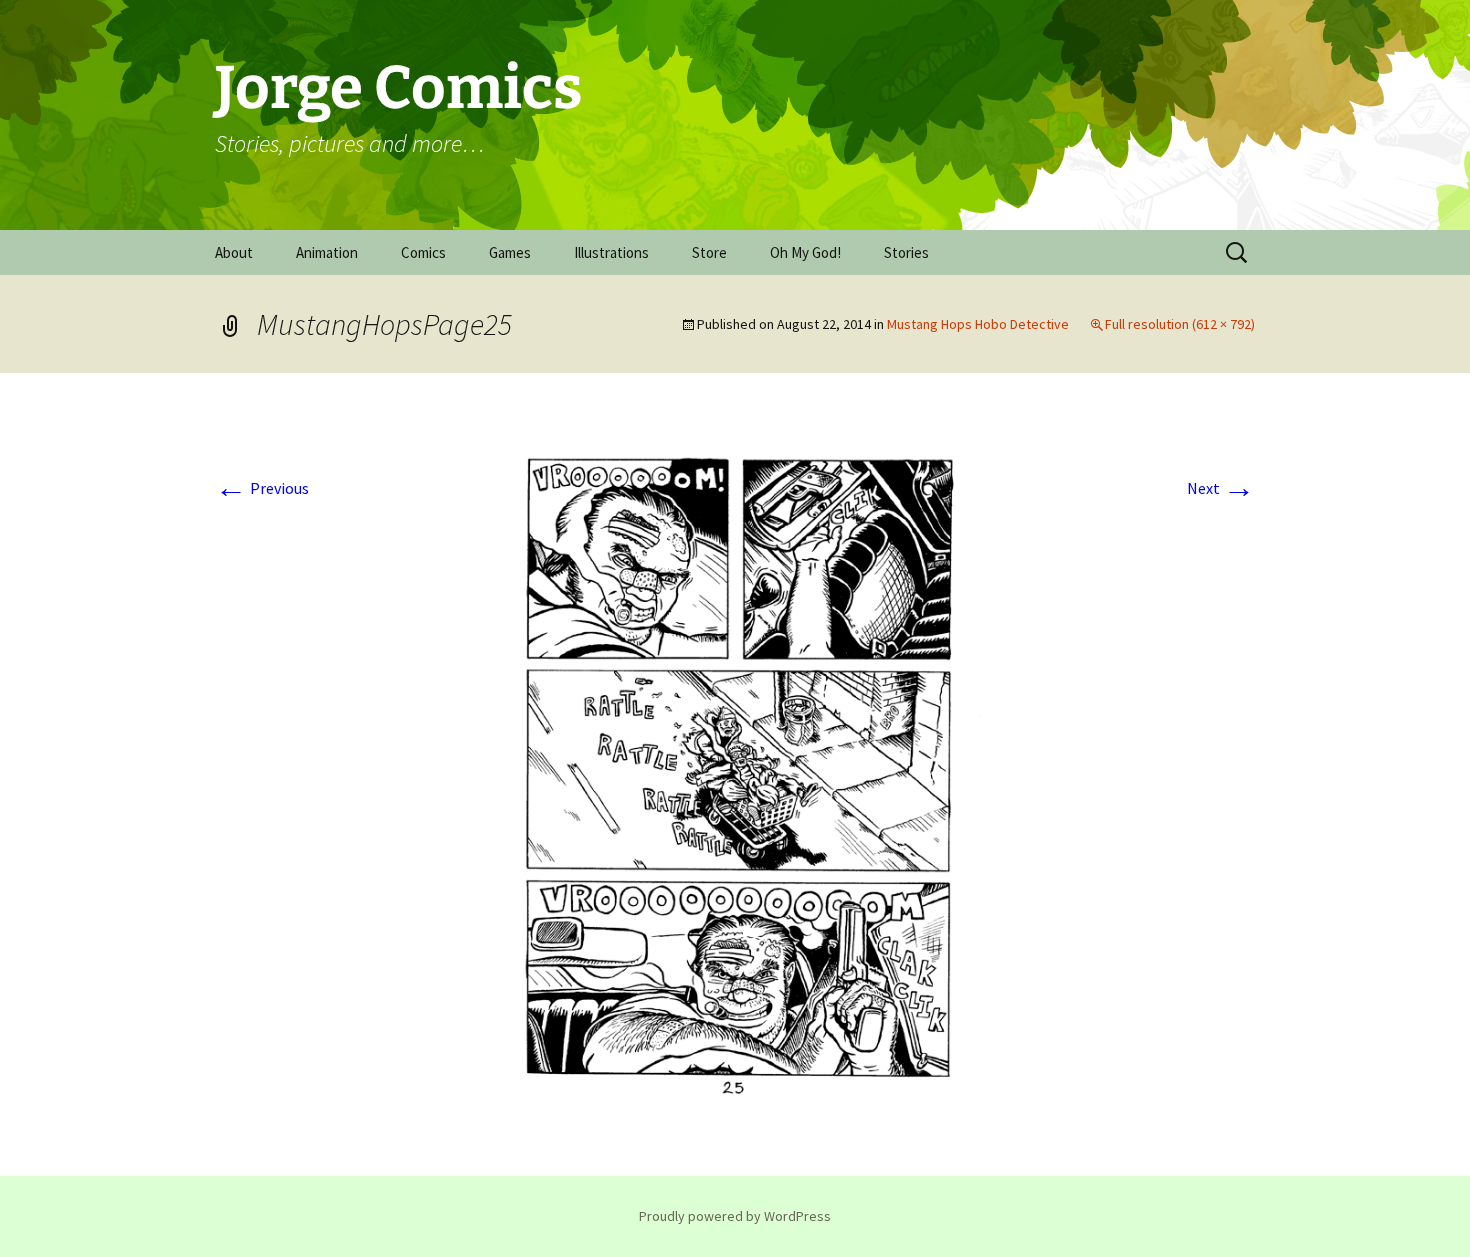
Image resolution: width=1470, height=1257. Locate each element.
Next (1221, 488)
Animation (327, 252)
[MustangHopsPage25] (735, 773)
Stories (906, 252)
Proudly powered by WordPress (735, 1216)
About (234, 252)
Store (709, 252)
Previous (262, 488)
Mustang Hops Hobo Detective (978, 324)
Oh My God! (805, 252)
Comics (423, 252)
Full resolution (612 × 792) (1180, 324)
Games (510, 252)
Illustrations (611, 252)
